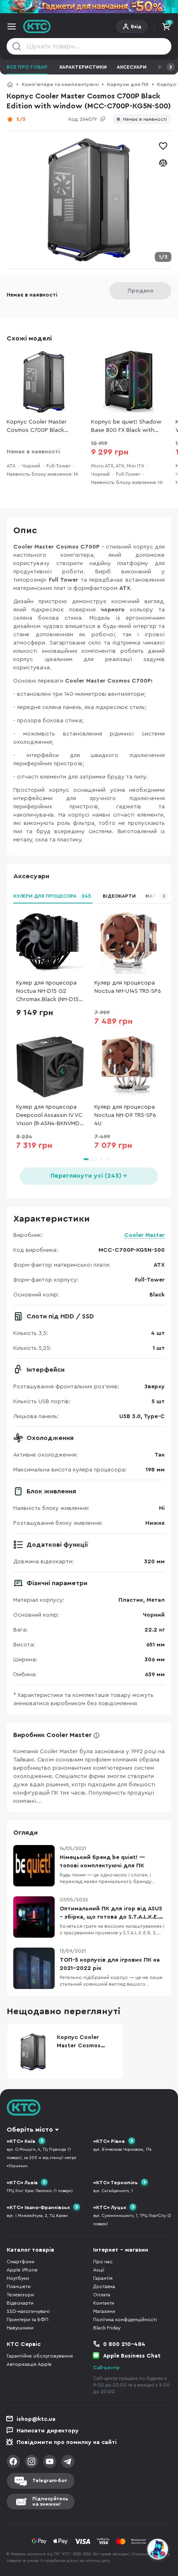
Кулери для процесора (52, 896)
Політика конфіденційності (125, 2320)
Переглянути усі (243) (86, 1176)
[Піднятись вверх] (158, 2527)
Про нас (103, 2262)
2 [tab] (101, 1159)
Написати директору (48, 2431)
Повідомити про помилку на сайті (67, 2442)
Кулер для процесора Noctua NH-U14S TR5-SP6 (128, 987)
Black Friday (107, 2328)
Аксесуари (132, 67)
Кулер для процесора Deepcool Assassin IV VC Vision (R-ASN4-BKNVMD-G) (49, 1116)
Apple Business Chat (132, 2356)
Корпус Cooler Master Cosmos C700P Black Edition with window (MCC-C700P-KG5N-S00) (44, 427)
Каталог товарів (30, 2250)
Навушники (20, 2328)
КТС (10, 84)
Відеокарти (119, 896)
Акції (99, 2270)
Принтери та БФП (28, 2320)
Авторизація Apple (29, 2364)
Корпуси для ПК (128, 84)
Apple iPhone (22, 2270)
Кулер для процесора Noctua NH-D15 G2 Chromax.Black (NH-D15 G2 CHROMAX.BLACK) (47, 992)
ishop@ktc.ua (36, 2419)
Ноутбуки (18, 2278)
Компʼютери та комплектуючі (60, 84)
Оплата (102, 2295)
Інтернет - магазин (121, 2250)
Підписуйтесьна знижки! (50, 2501)
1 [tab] (90, 1159)
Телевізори (20, 2295)
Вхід (136, 26)
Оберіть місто (30, 2130)
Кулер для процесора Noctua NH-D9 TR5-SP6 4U (125, 1115)
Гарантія (103, 2278)
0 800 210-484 (124, 2344)
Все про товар (27, 67)
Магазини (104, 2311)
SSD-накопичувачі (28, 2311)
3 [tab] (107, 1159)
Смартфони (20, 2262)
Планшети (19, 2286)
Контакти (104, 2303)
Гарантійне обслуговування (40, 2356)
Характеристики (83, 67)
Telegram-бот (50, 2480)
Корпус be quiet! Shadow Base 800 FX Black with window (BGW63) (126, 427)
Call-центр (106, 2368)
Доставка (104, 2286)
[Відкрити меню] (12, 26)
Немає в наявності (145, 119)
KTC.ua (37, 26)
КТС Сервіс (24, 2344)
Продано (141, 291)
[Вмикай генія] (89, 7)
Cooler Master (144, 1235)
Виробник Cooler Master (52, 1735)
